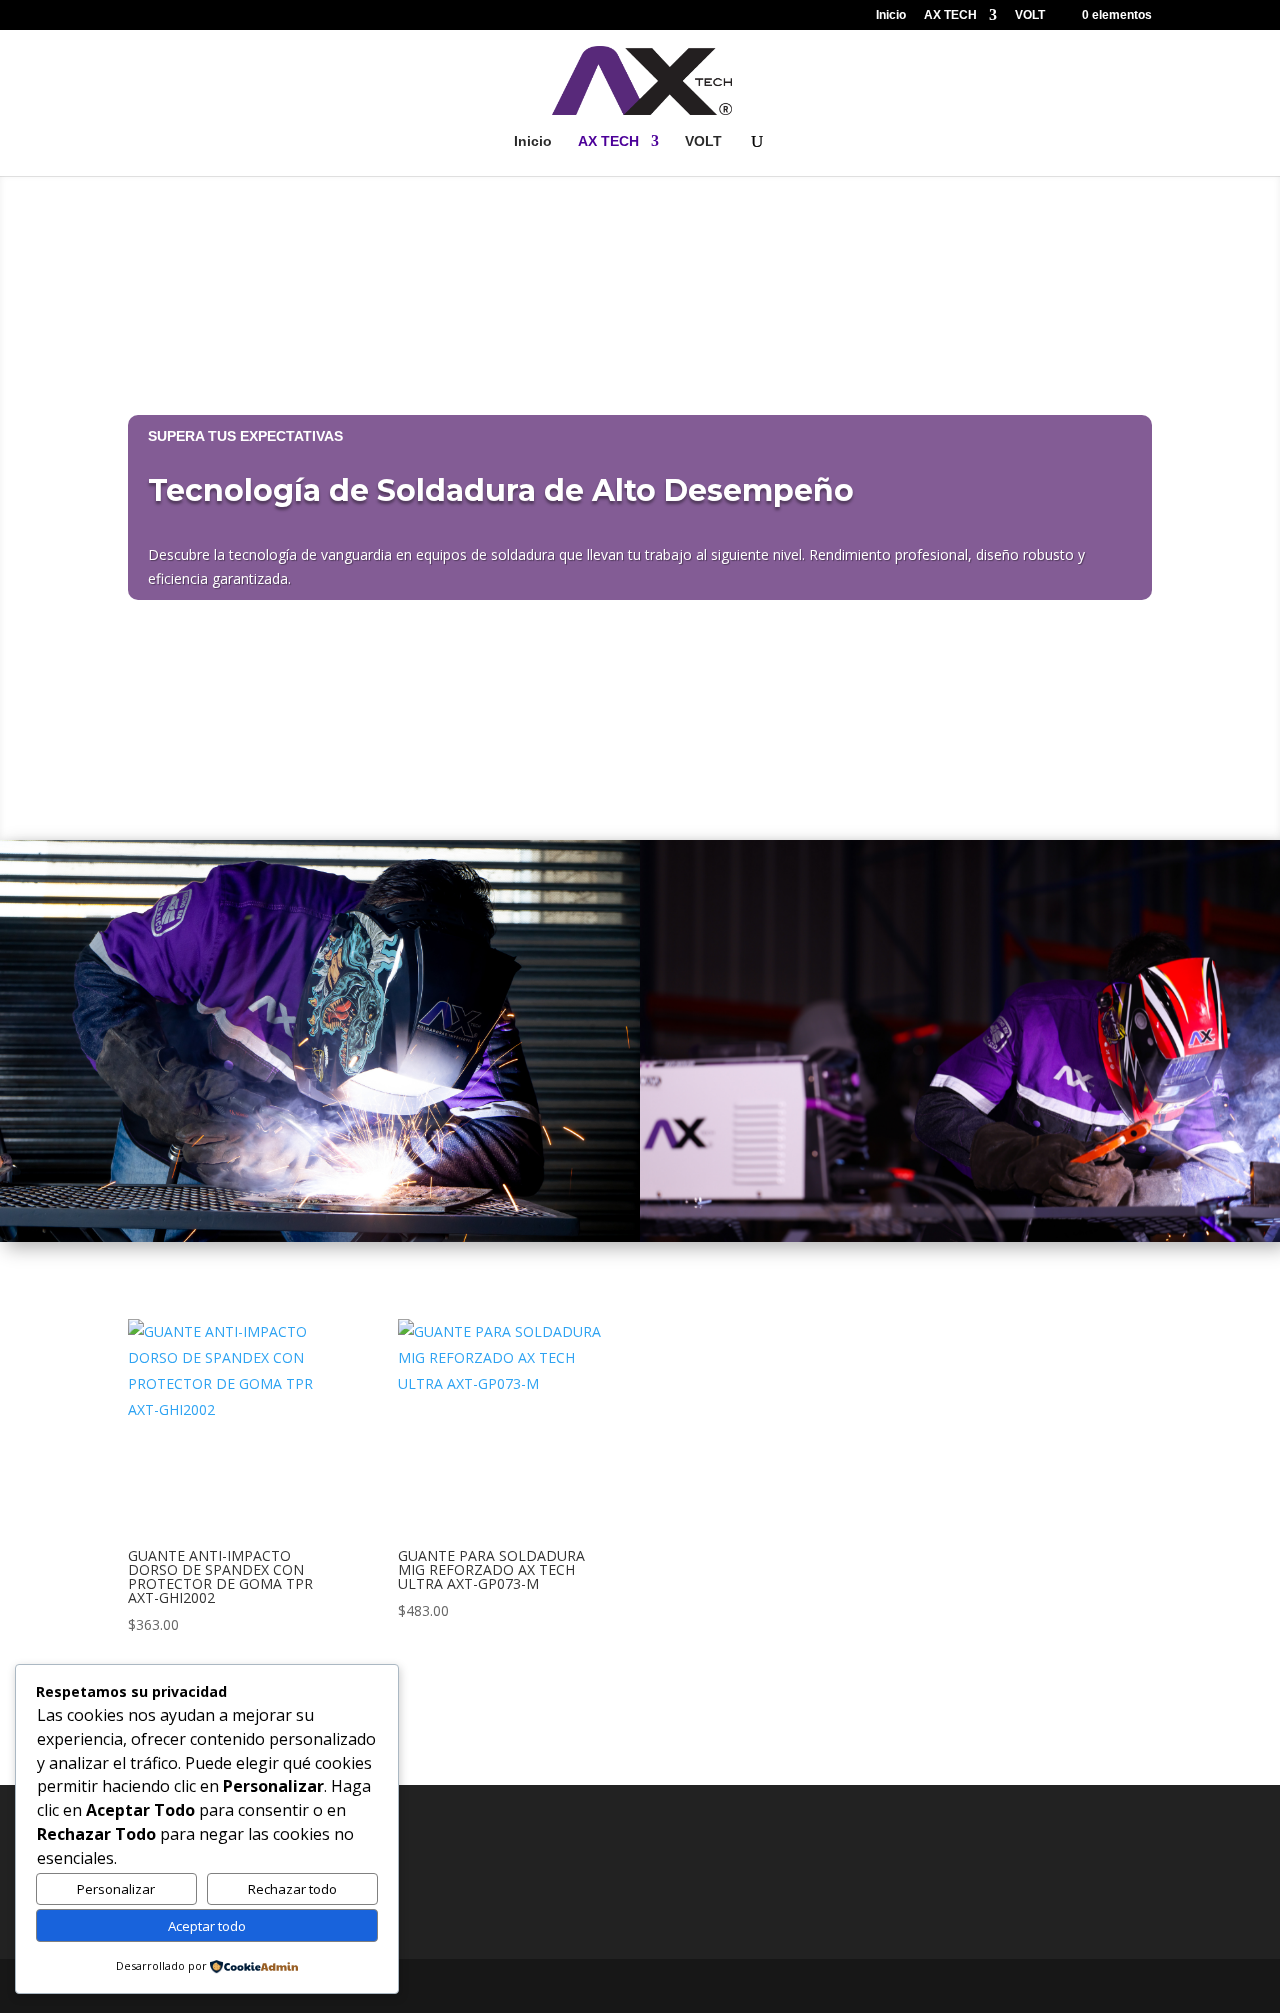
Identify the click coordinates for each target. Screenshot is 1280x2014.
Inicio (891, 15)
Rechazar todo (292, 1889)
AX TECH (950, 15)
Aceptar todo (207, 1926)
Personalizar (116, 1889)
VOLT (1030, 15)
